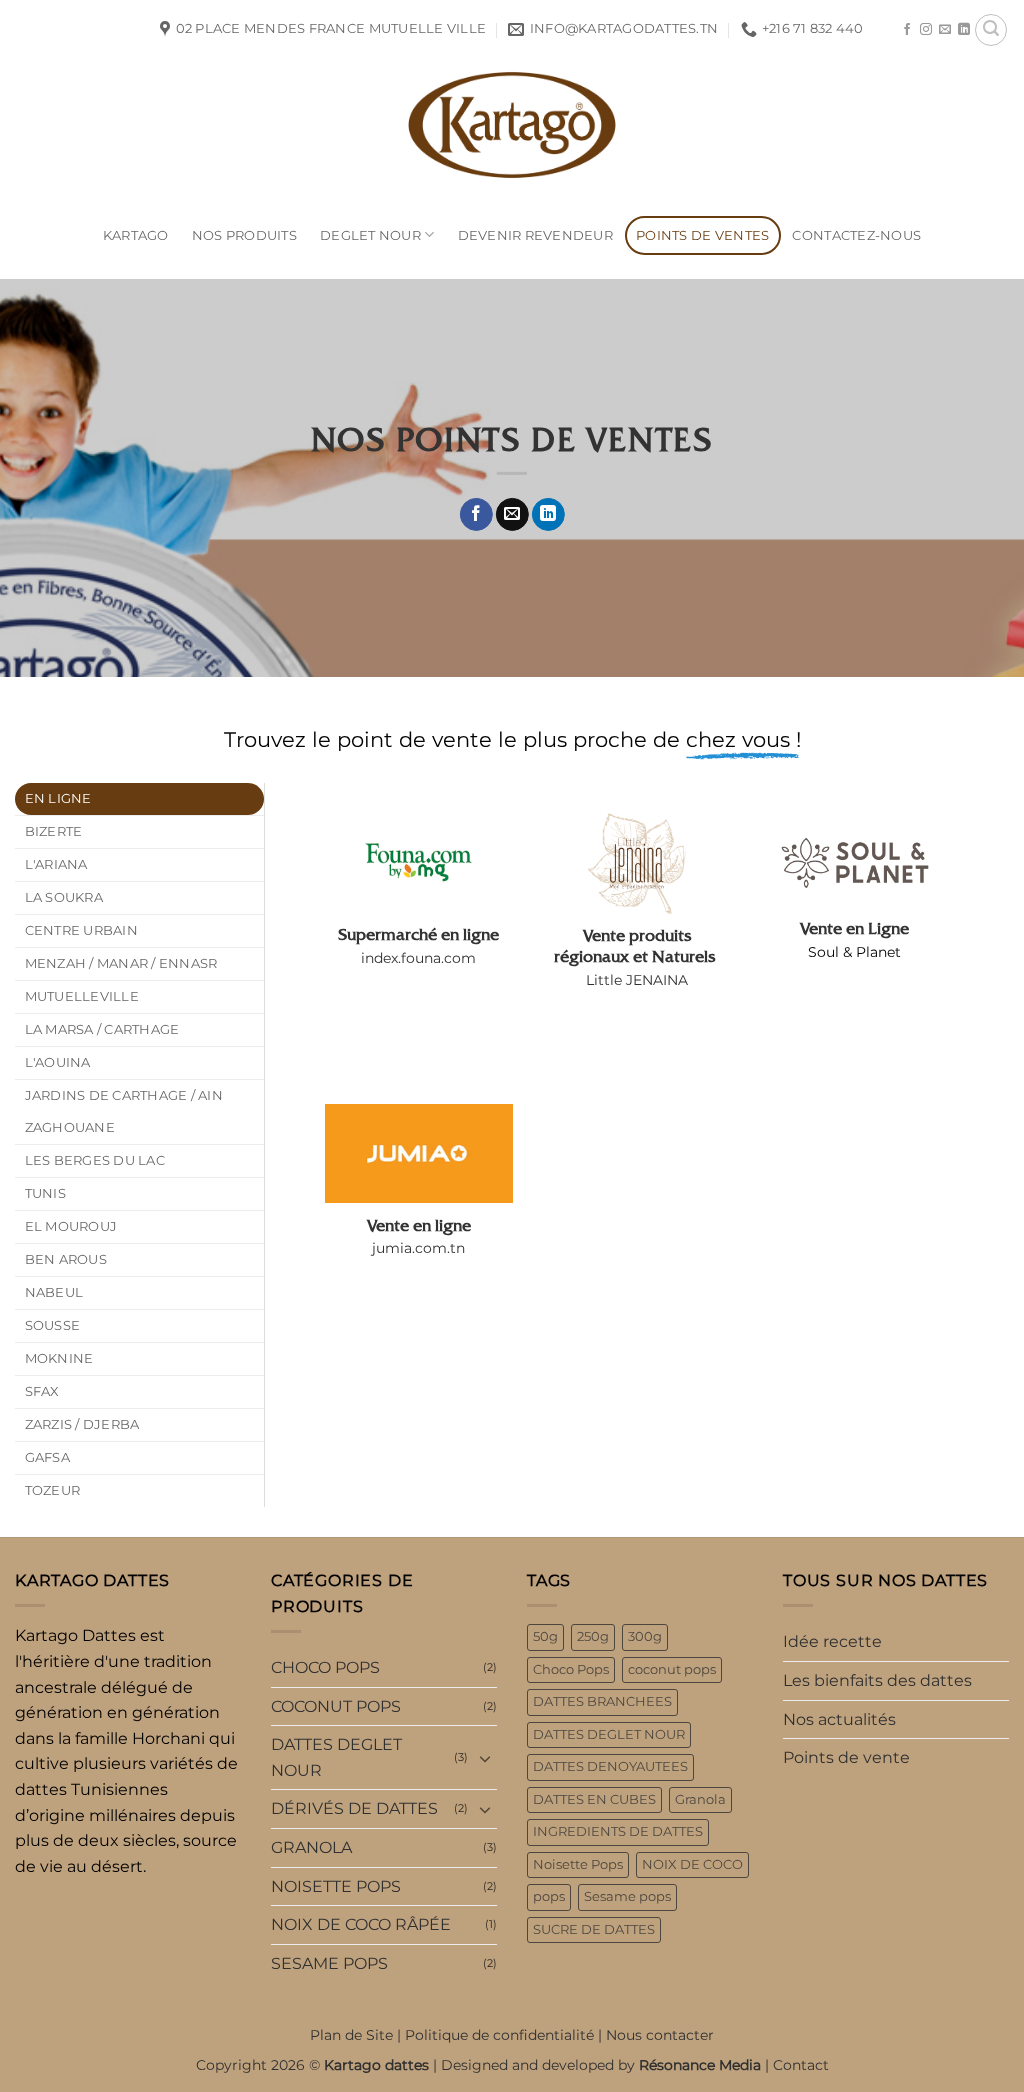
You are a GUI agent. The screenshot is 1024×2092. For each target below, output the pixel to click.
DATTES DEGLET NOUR (336, 1757)
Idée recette (832, 1641)
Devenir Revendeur (535, 235)
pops (549, 1896)
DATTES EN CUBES (594, 1799)
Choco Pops (571, 1669)
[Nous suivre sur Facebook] (907, 30)
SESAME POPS (329, 1963)
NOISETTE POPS (336, 1886)
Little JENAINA (637, 980)
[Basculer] (485, 1758)
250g (593, 1636)
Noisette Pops (578, 1864)
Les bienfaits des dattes (877, 1680)
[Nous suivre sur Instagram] (926, 30)
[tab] (139, 799)
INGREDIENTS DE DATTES (618, 1831)
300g (645, 1636)
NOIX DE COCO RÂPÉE (361, 1924)
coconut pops (672, 1669)
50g (545, 1636)
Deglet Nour (370, 235)
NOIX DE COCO (692, 1864)
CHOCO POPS (325, 1667)
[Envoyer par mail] (512, 515)
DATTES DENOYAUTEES (610, 1766)
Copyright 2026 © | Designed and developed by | (484, 2065)
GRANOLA (311, 1847)
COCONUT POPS (336, 1706)
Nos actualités (839, 1719)
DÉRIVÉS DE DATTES (354, 1808)
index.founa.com (418, 958)
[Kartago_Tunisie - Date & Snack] (512, 125)
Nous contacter (660, 2035)
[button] (991, 30)
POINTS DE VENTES (702, 235)
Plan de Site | (357, 2035)
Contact (801, 2065)
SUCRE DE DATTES (594, 1929)
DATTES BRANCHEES (602, 1701)
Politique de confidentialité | (505, 2035)
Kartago (136, 235)
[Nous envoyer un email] (945, 30)
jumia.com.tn (418, 1248)
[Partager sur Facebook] (475, 515)
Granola (700, 1799)
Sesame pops (627, 1896)
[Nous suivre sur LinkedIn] (964, 30)
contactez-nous (856, 235)
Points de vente (846, 1757)
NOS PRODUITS (244, 235)
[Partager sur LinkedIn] (548, 515)
